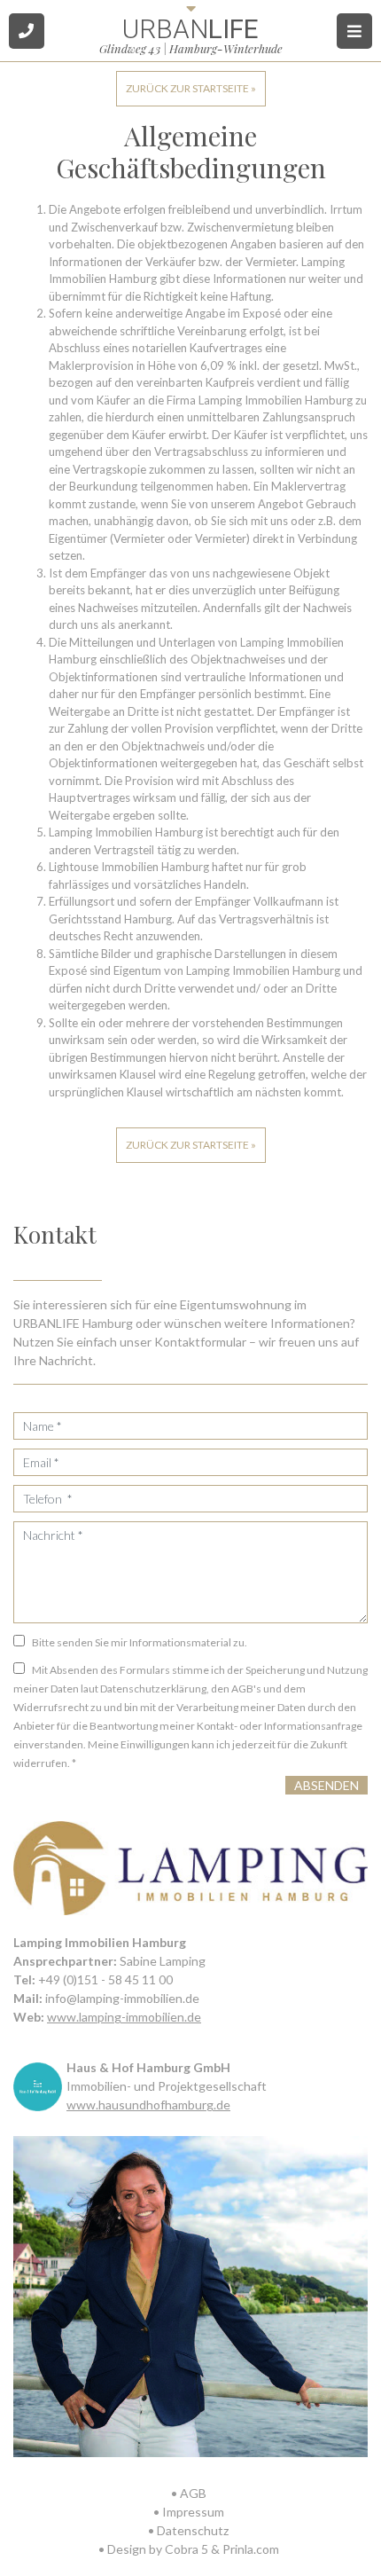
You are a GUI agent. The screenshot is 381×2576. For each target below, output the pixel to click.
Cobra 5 (187, 2549)
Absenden (327, 1785)
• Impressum (189, 2512)
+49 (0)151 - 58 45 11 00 (105, 1979)
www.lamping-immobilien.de (124, 2017)
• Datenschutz (188, 2530)
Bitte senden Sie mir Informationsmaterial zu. (140, 1642)
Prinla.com (251, 2549)
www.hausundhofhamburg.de (148, 2105)
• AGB (189, 2493)
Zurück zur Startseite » (191, 88)
